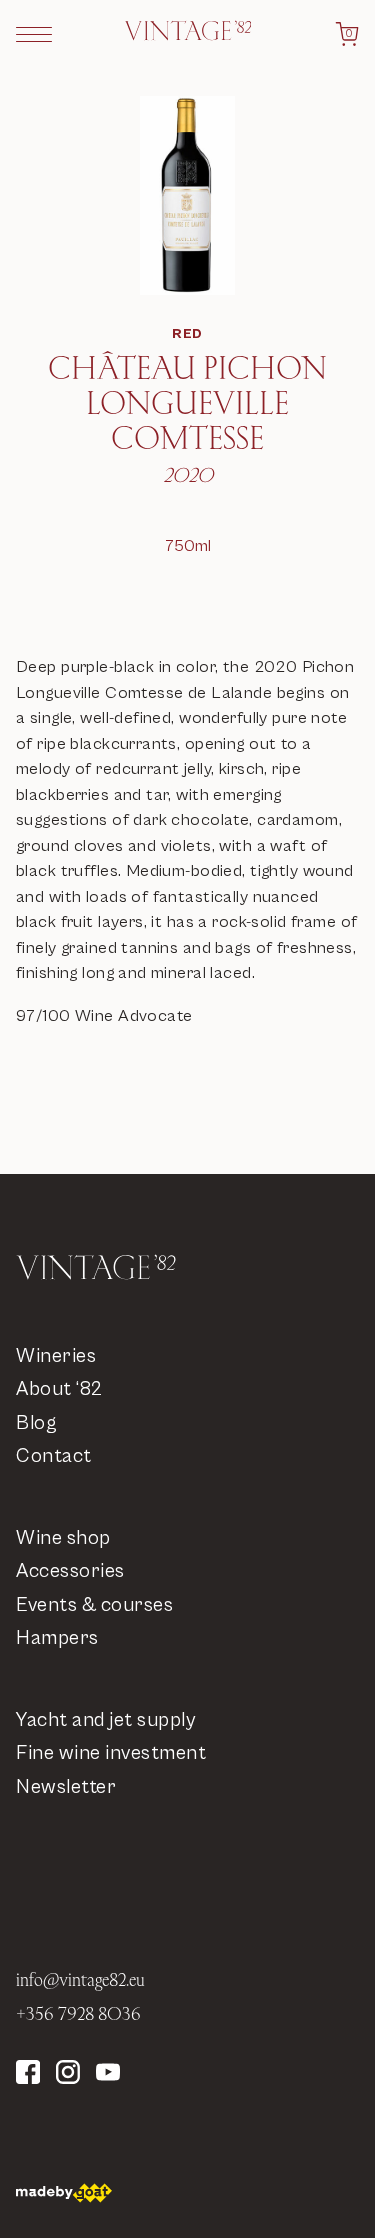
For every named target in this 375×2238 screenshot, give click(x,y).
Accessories (70, 1571)
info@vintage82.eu (80, 1979)
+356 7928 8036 (78, 2013)
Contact (54, 1456)
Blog (36, 1423)
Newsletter (66, 1787)
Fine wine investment (111, 1753)
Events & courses (94, 1605)
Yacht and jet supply (105, 1720)
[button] (34, 34)
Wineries (56, 1356)
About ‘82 (59, 1389)
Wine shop (63, 1538)
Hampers (57, 1638)
